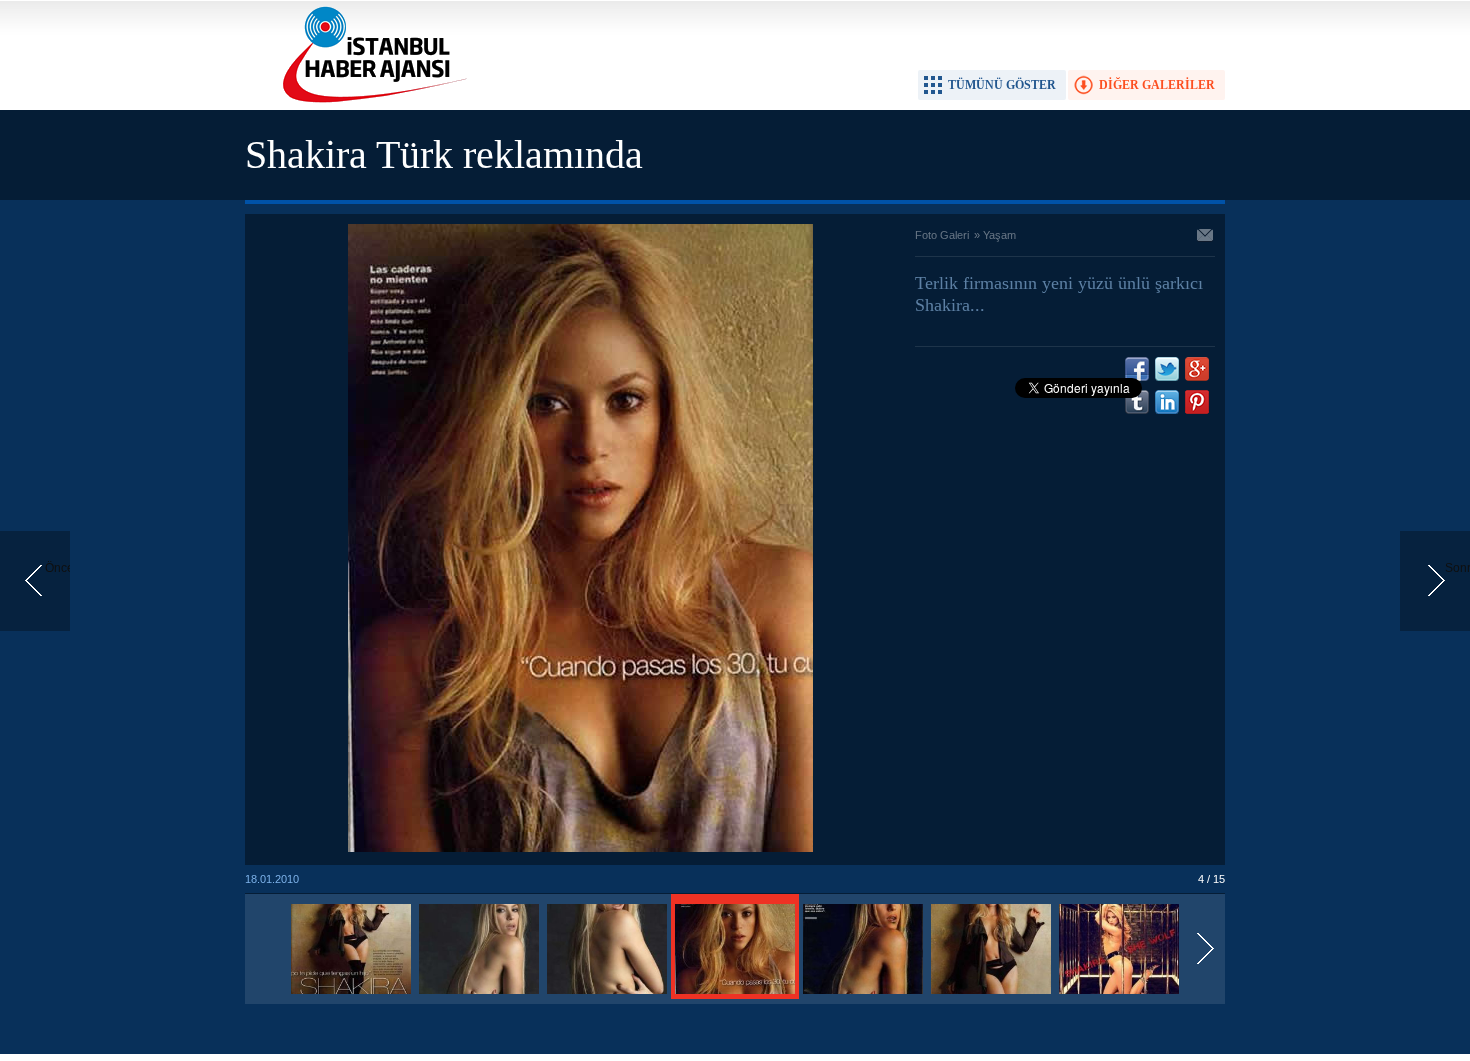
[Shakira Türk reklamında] (351, 995)
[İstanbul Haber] (370, 101)
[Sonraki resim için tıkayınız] (580, 848)
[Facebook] (1137, 369)
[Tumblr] (1137, 402)
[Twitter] (1167, 369)
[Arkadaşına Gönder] (1206, 237)
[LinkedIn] (1167, 402)
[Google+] (1197, 369)
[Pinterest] (1197, 402)
